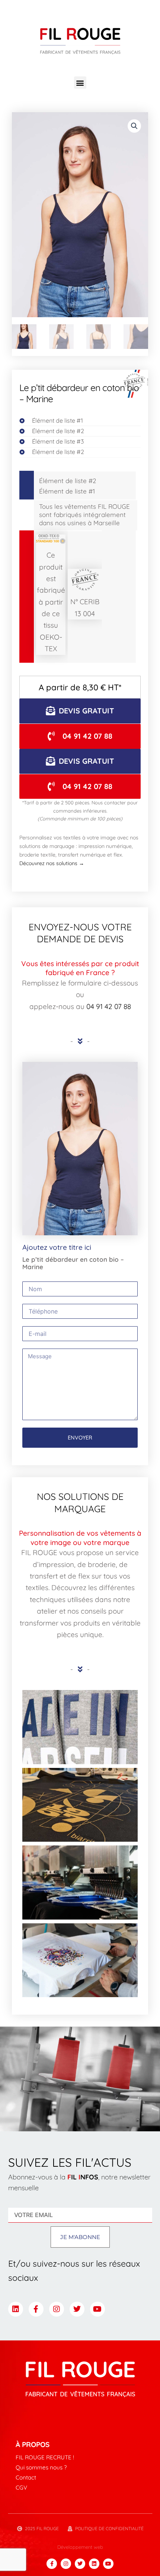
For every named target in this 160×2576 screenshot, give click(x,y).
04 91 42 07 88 (109, 1006)
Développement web (80, 2547)
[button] (80, 83)
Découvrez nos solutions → (52, 863)
